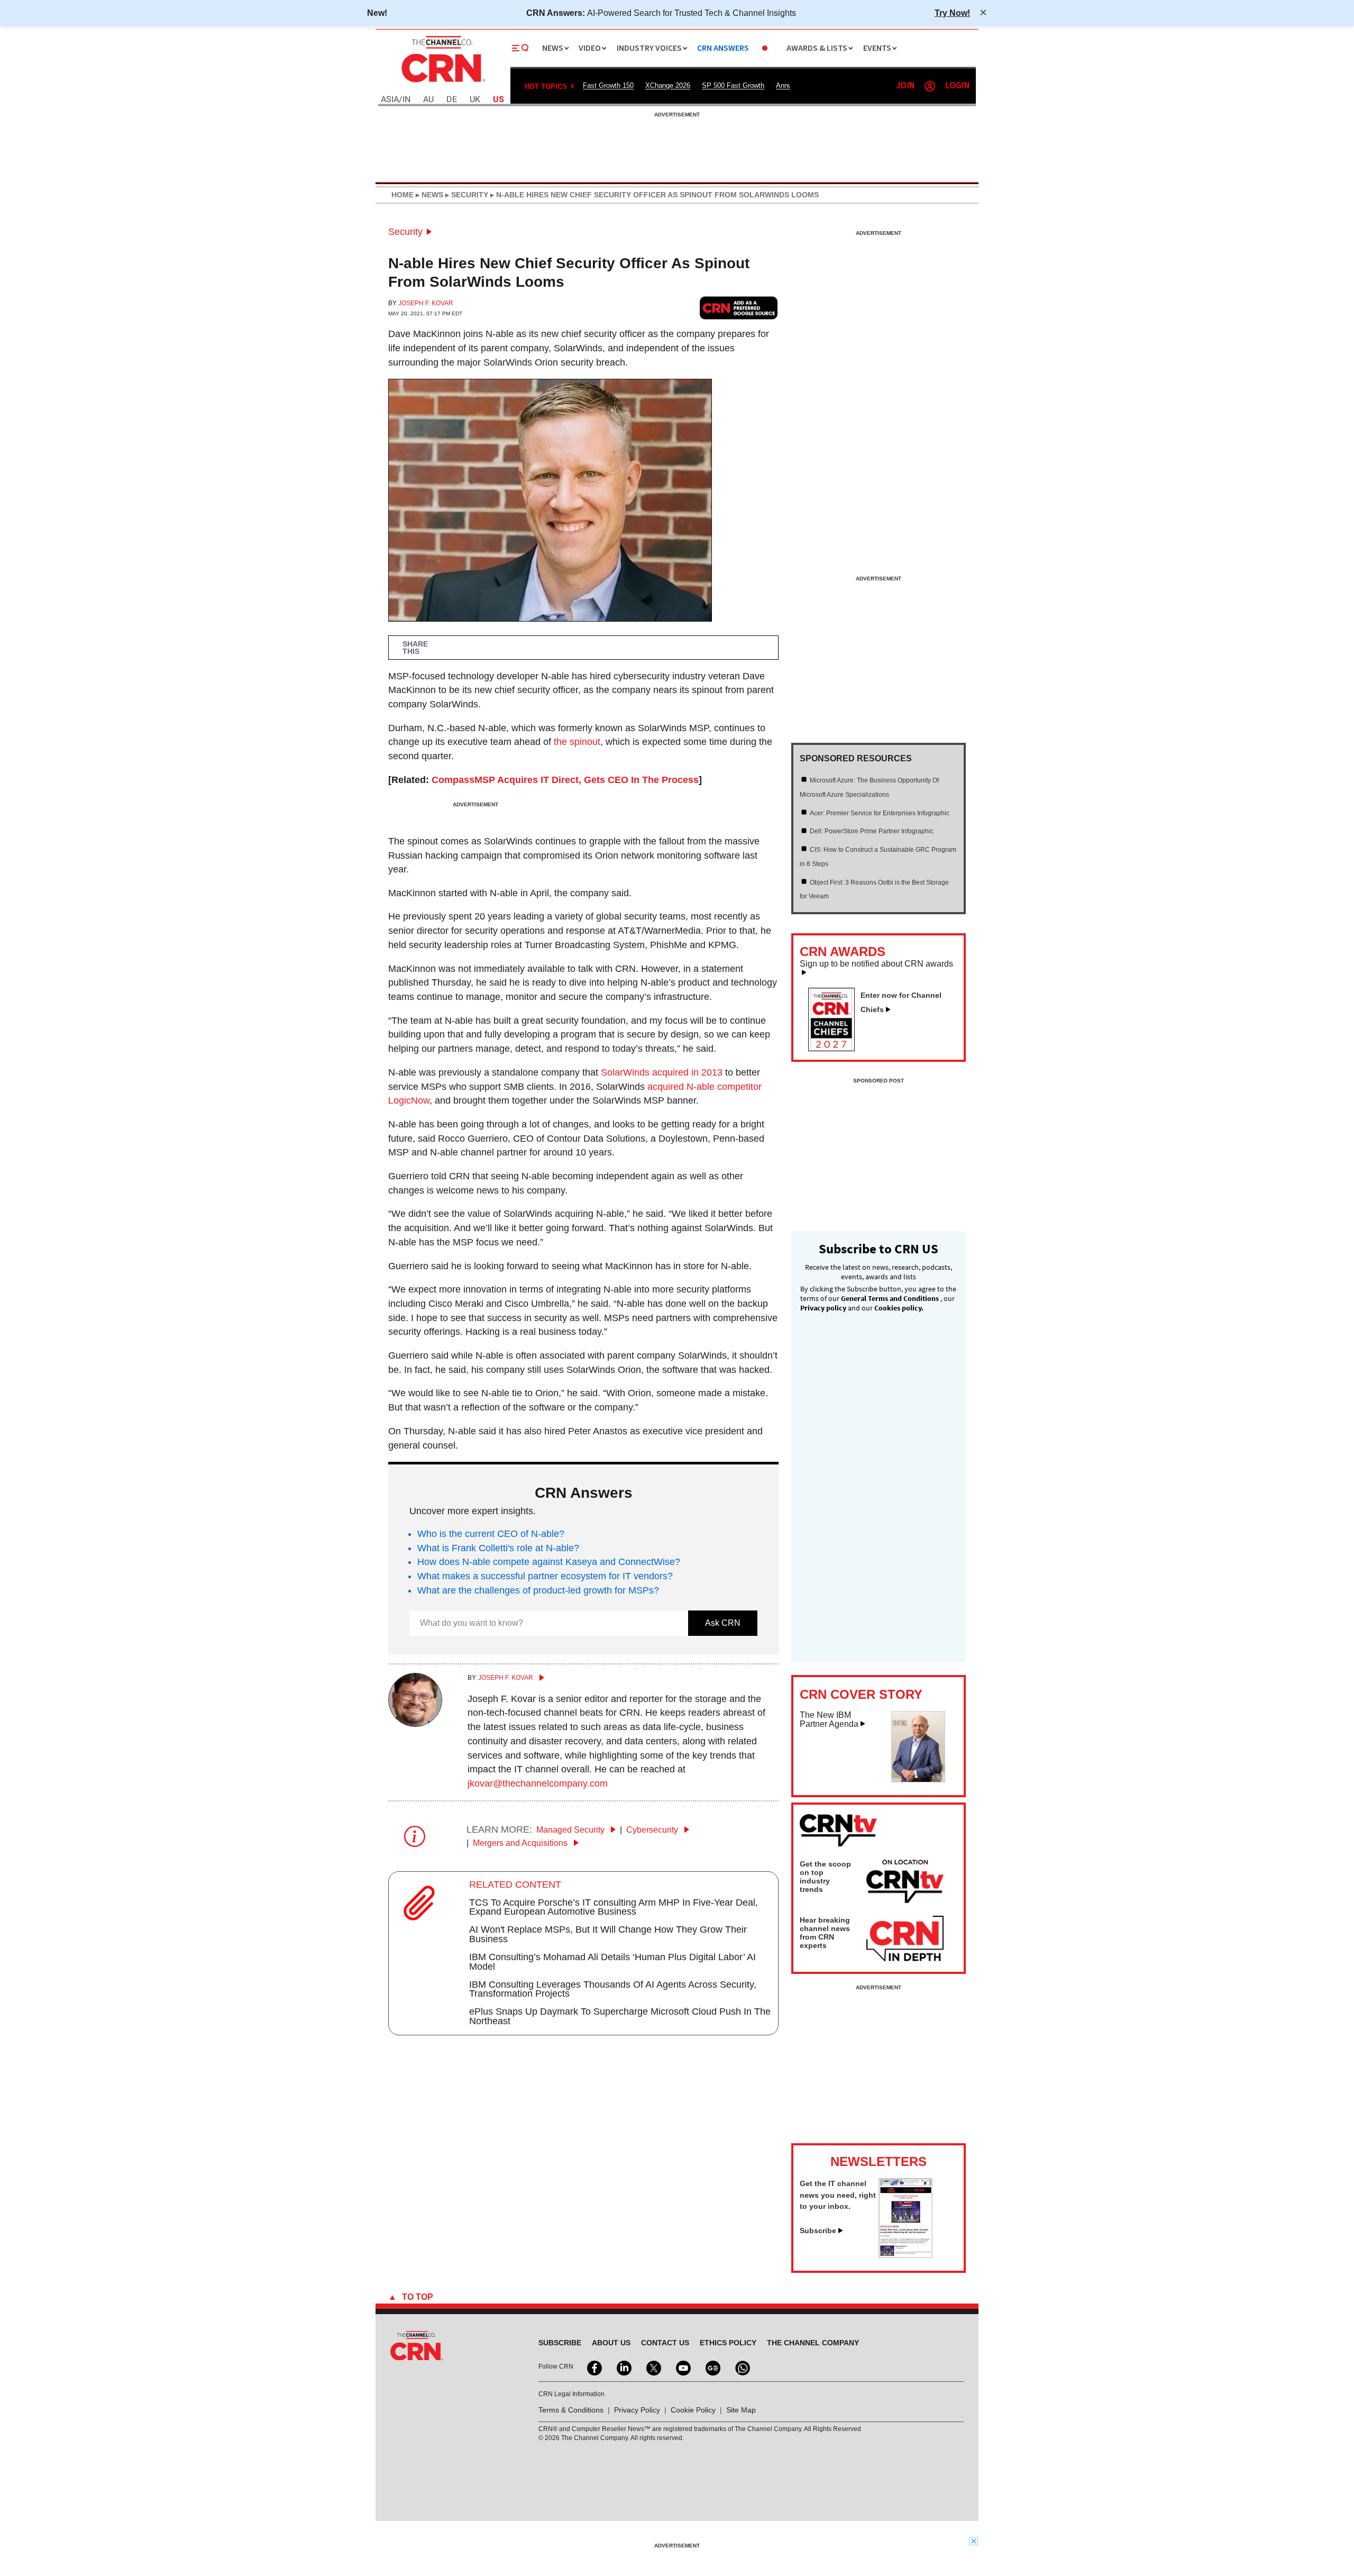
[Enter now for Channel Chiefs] (836, 1048)
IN (406, 100)
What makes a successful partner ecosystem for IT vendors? (545, 1576)
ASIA (390, 100)
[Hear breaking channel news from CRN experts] (905, 1939)
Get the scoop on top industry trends (825, 1877)
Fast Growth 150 (608, 85)
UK (475, 100)
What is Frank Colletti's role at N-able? (498, 1548)
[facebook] (593, 2367)
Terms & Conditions (571, 2410)
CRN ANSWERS (723, 48)
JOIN (905, 86)
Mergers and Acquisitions (521, 1843)
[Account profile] (930, 86)
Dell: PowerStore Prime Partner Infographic (872, 831)
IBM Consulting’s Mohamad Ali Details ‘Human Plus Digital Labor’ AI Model (612, 1962)
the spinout (577, 742)
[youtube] (682, 2367)
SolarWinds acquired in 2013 (662, 1072)
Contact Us (665, 2343)
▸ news (428, 195)
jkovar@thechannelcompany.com (538, 1783)
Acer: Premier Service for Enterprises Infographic (880, 813)
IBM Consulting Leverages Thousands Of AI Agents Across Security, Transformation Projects (613, 1989)
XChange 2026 (668, 85)
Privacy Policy (637, 2410)
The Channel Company (813, 2343)
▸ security (466, 195)
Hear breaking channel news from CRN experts (825, 1933)
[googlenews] (712, 2367)
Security (405, 232)
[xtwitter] (653, 2367)
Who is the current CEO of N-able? (491, 1534)
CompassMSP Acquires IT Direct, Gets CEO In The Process (565, 780)
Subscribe (818, 2231)
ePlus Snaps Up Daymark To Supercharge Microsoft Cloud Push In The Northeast (620, 2016)
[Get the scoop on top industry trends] (905, 1883)
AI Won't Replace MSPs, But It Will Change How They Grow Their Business (608, 1934)
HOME (402, 195)
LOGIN (957, 86)
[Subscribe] (905, 2255)
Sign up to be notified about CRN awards (876, 964)
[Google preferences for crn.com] (739, 308)
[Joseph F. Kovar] (415, 1724)
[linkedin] (623, 2367)
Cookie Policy (693, 2410)
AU (428, 100)
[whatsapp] (742, 2367)
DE (452, 100)
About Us (611, 2343)
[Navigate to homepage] (442, 84)
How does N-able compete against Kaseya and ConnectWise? (549, 1562)
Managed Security (571, 1830)
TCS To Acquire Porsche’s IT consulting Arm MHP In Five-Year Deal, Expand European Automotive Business (614, 1907)
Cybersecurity (653, 1830)
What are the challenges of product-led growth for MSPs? (538, 1590)
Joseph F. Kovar (426, 303)
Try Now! (952, 13)
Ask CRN (723, 1623)
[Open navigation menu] (520, 48)
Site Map (741, 2410)
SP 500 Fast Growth (733, 85)
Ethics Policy (728, 2343)
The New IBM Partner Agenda (829, 1720)
